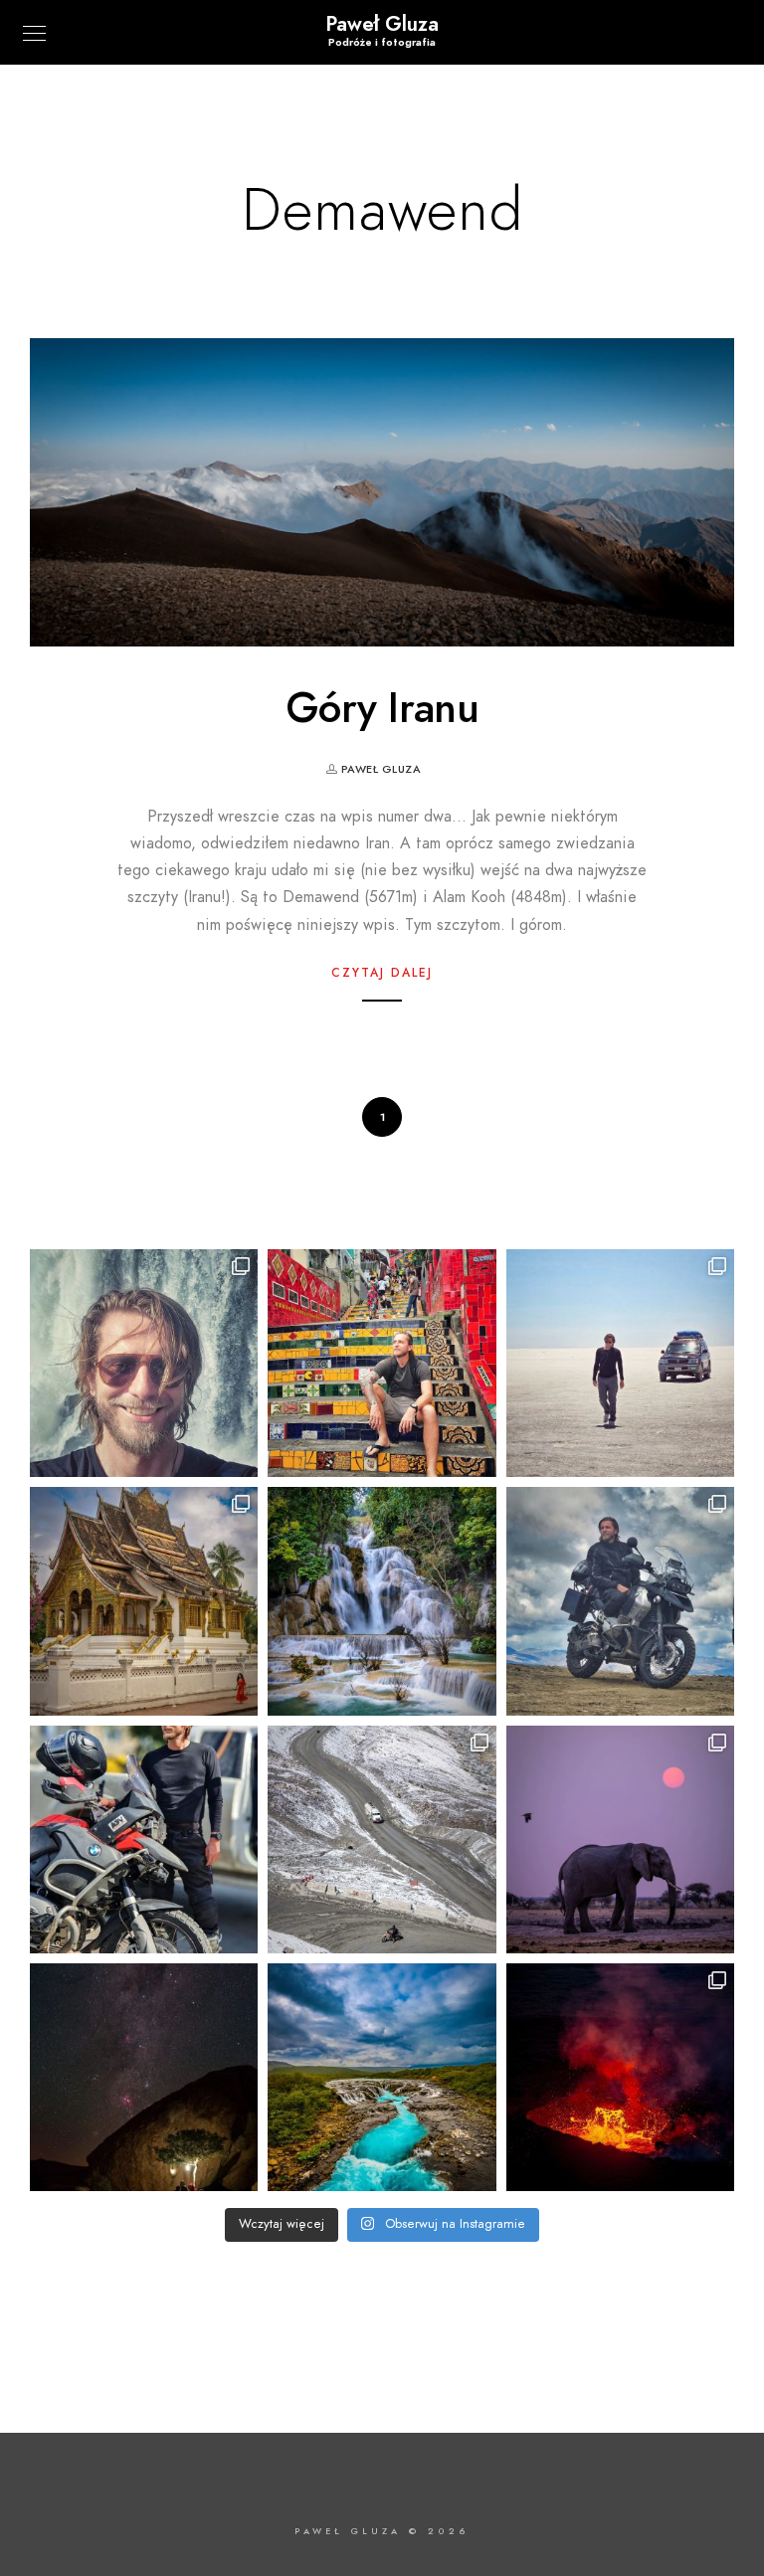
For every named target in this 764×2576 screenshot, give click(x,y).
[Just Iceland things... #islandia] (382, 2077)
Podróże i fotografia (382, 42)
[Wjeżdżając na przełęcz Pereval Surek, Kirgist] (382, 1840)
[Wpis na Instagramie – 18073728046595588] (620, 1363)
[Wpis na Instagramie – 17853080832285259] (382, 1363)
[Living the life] (144, 1363)
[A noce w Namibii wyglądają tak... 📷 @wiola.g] (144, 2077)
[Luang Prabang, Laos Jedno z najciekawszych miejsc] (144, 1601)
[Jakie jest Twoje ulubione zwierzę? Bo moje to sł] (620, 1840)
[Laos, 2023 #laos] (382, 1601)
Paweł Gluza (382, 24)
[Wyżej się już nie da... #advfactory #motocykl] (620, 1601)
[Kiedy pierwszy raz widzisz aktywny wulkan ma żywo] (620, 2077)
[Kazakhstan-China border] (144, 1840)
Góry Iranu (382, 708)
